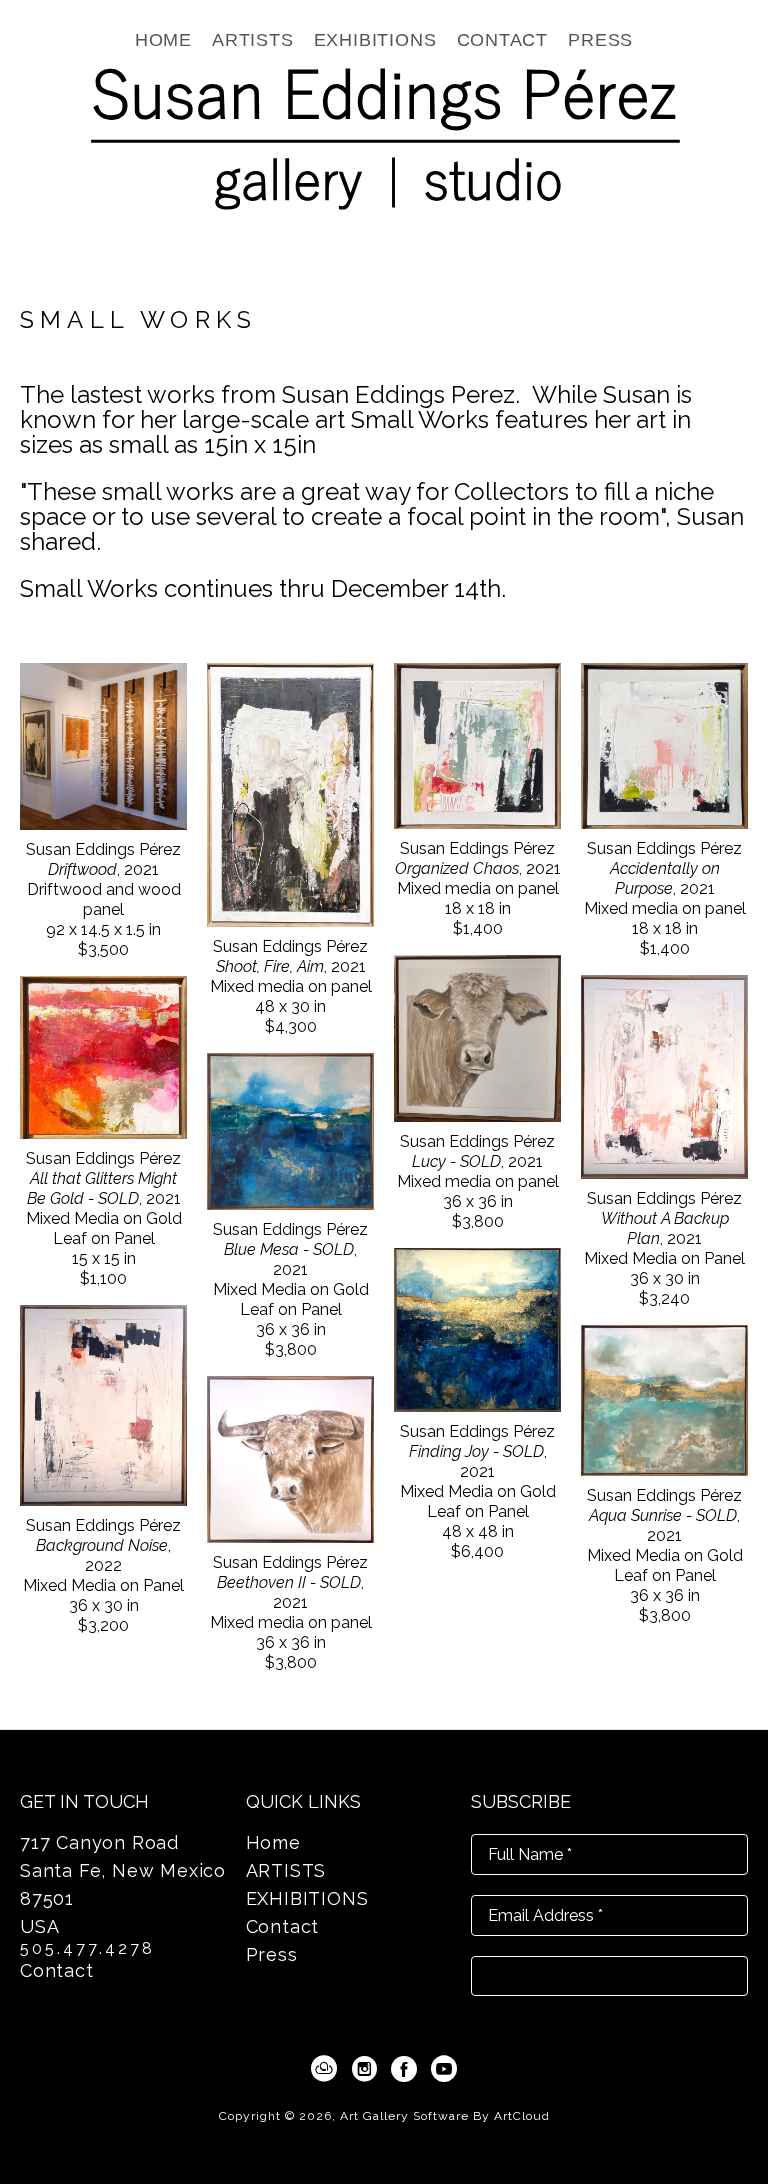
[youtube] (444, 2069)
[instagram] (364, 2069)
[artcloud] (324, 2069)
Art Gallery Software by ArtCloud (445, 2116)
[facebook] (404, 2069)
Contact (57, 1970)
